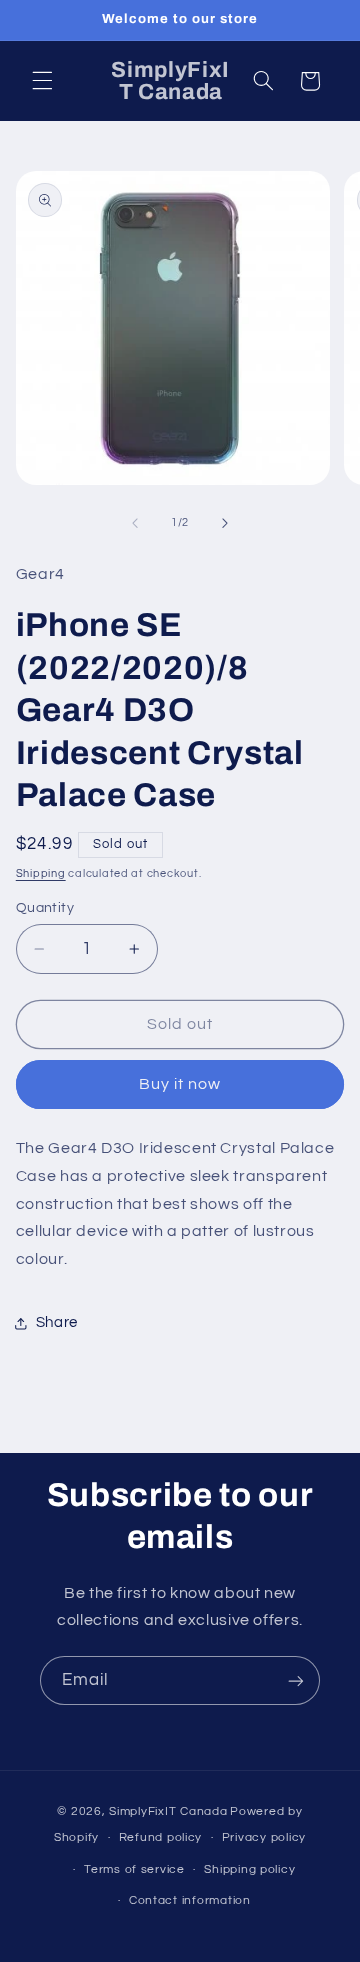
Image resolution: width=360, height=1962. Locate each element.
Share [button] (57, 1322)
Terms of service (134, 1869)
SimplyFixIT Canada (168, 1811)
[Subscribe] (296, 1680)
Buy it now (180, 1084)
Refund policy (161, 1837)
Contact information (190, 1900)
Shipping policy (249, 1869)
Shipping (41, 873)
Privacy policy (264, 1837)
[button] (42, 81)
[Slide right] (225, 523)
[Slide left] (135, 523)
